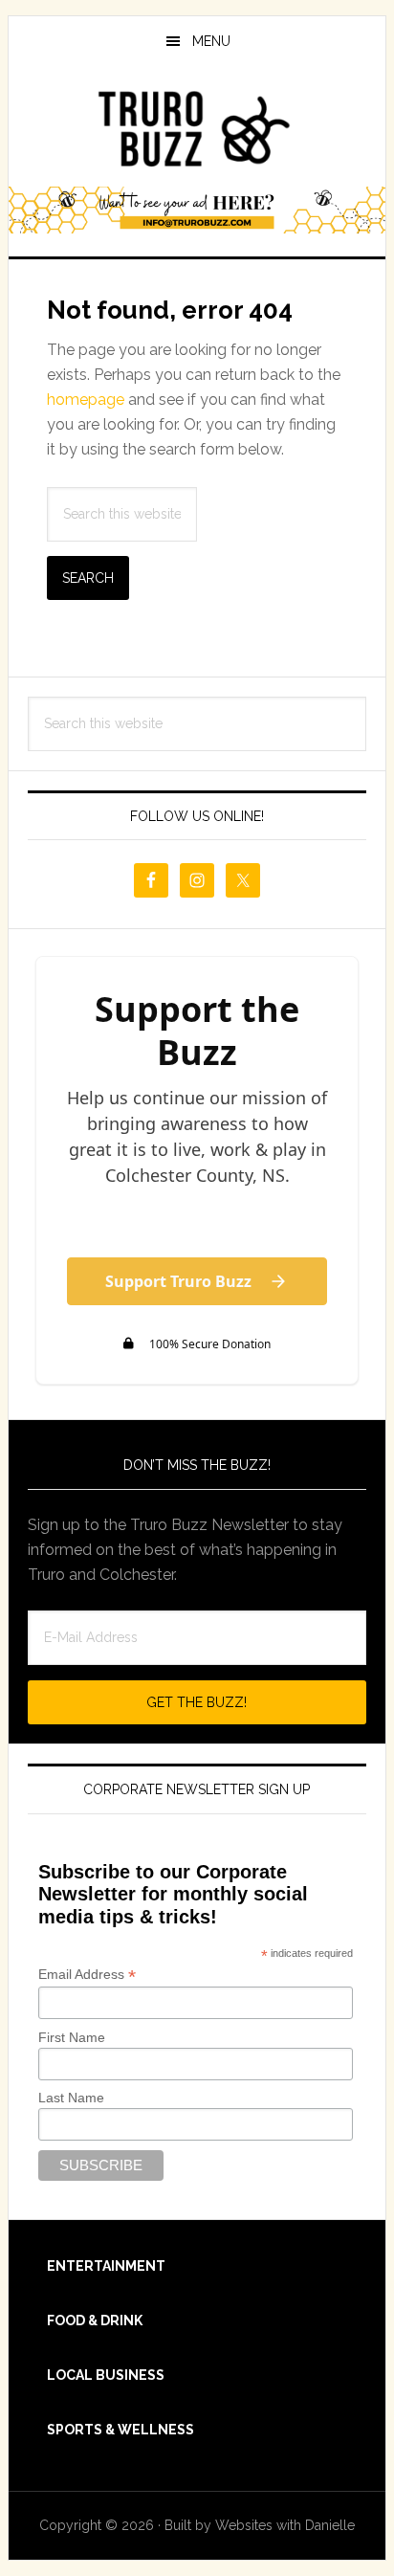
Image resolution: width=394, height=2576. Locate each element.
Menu (211, 41)
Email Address (87, 1975)
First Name (72, 2037)
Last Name (71, 2098)
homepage (86, 400)
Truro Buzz (197, 128)
